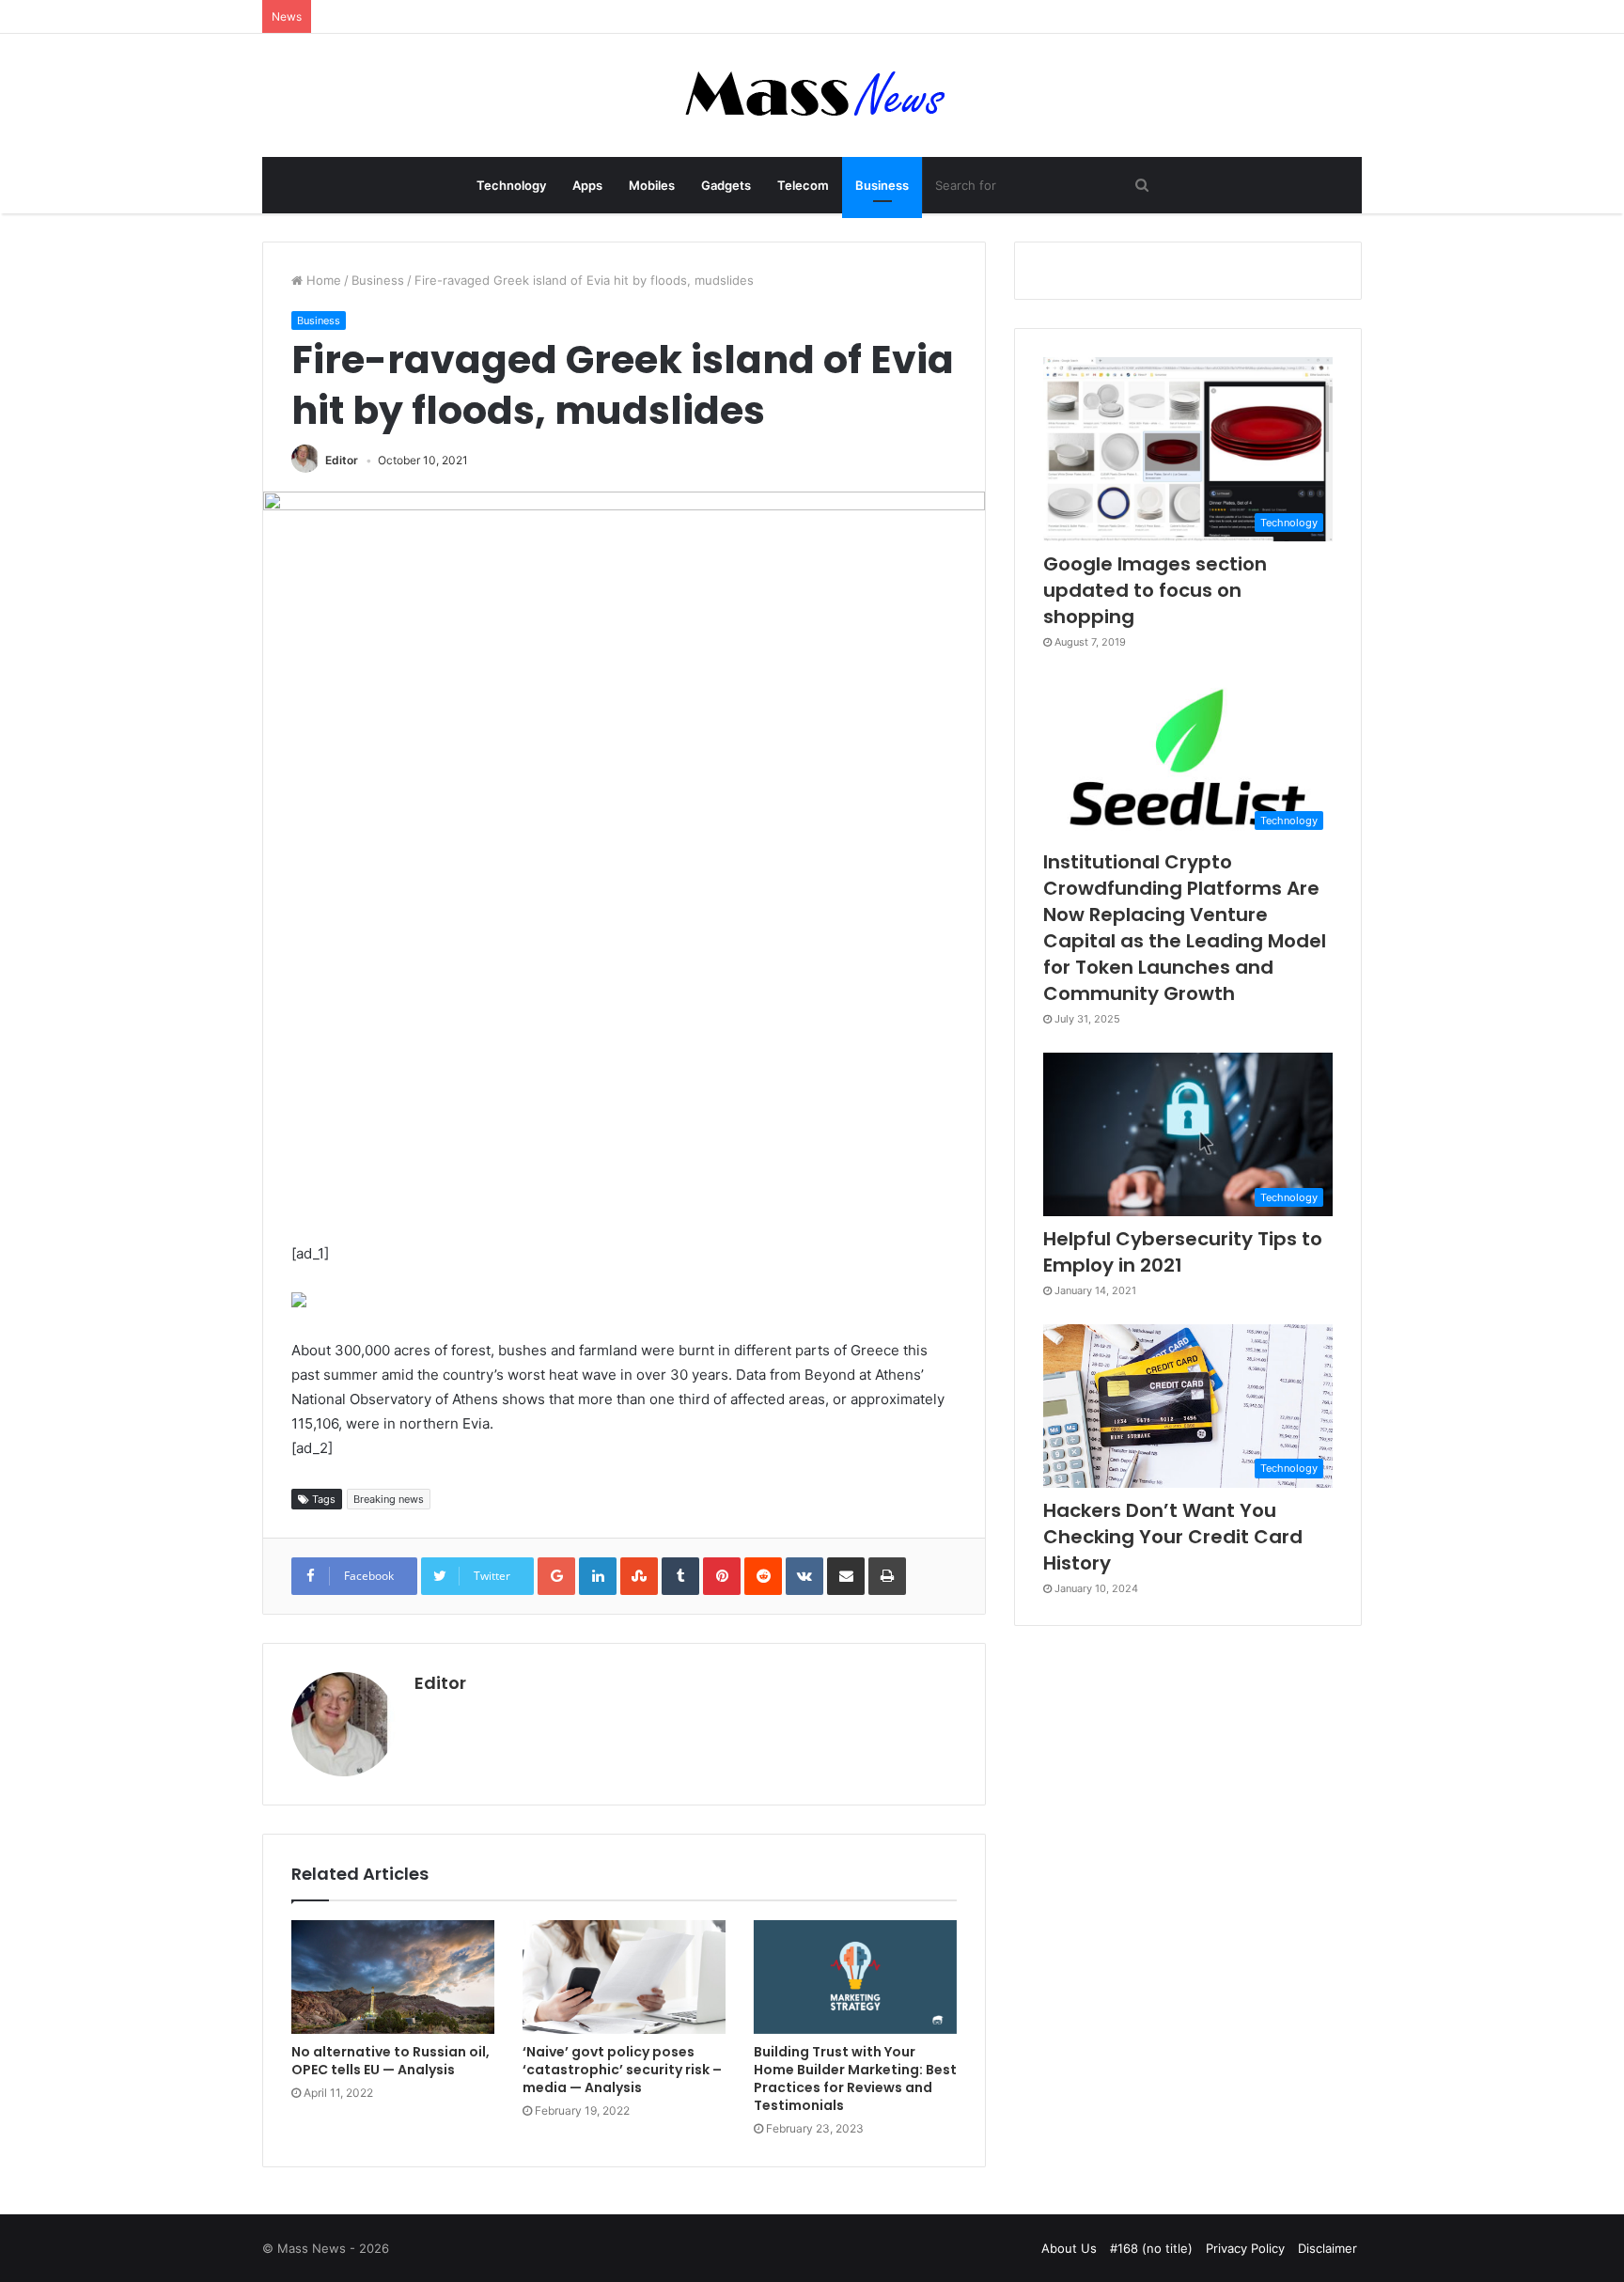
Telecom (803, 185)
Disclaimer (1327, 2248)
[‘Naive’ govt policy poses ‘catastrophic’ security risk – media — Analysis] (624, 1977)
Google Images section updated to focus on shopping (1155, 590)
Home (322, 280)
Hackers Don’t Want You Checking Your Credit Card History (1173, 1537)
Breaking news (389, 1499)
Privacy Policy (1245, 2248)
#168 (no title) (1151, 2248)
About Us (1069, 2248)
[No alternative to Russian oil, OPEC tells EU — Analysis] (393, 1977)
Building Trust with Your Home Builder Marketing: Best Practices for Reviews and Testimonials (855, 2079)
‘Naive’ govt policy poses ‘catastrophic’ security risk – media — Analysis (622, 2070)
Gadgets (726, 185)
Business (882, 185)
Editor (342, 460)
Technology (511, 185)
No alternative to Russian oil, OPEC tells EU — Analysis (390, 2061)
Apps (587, 185)
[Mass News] (812, 95)
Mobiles (652, 185)
